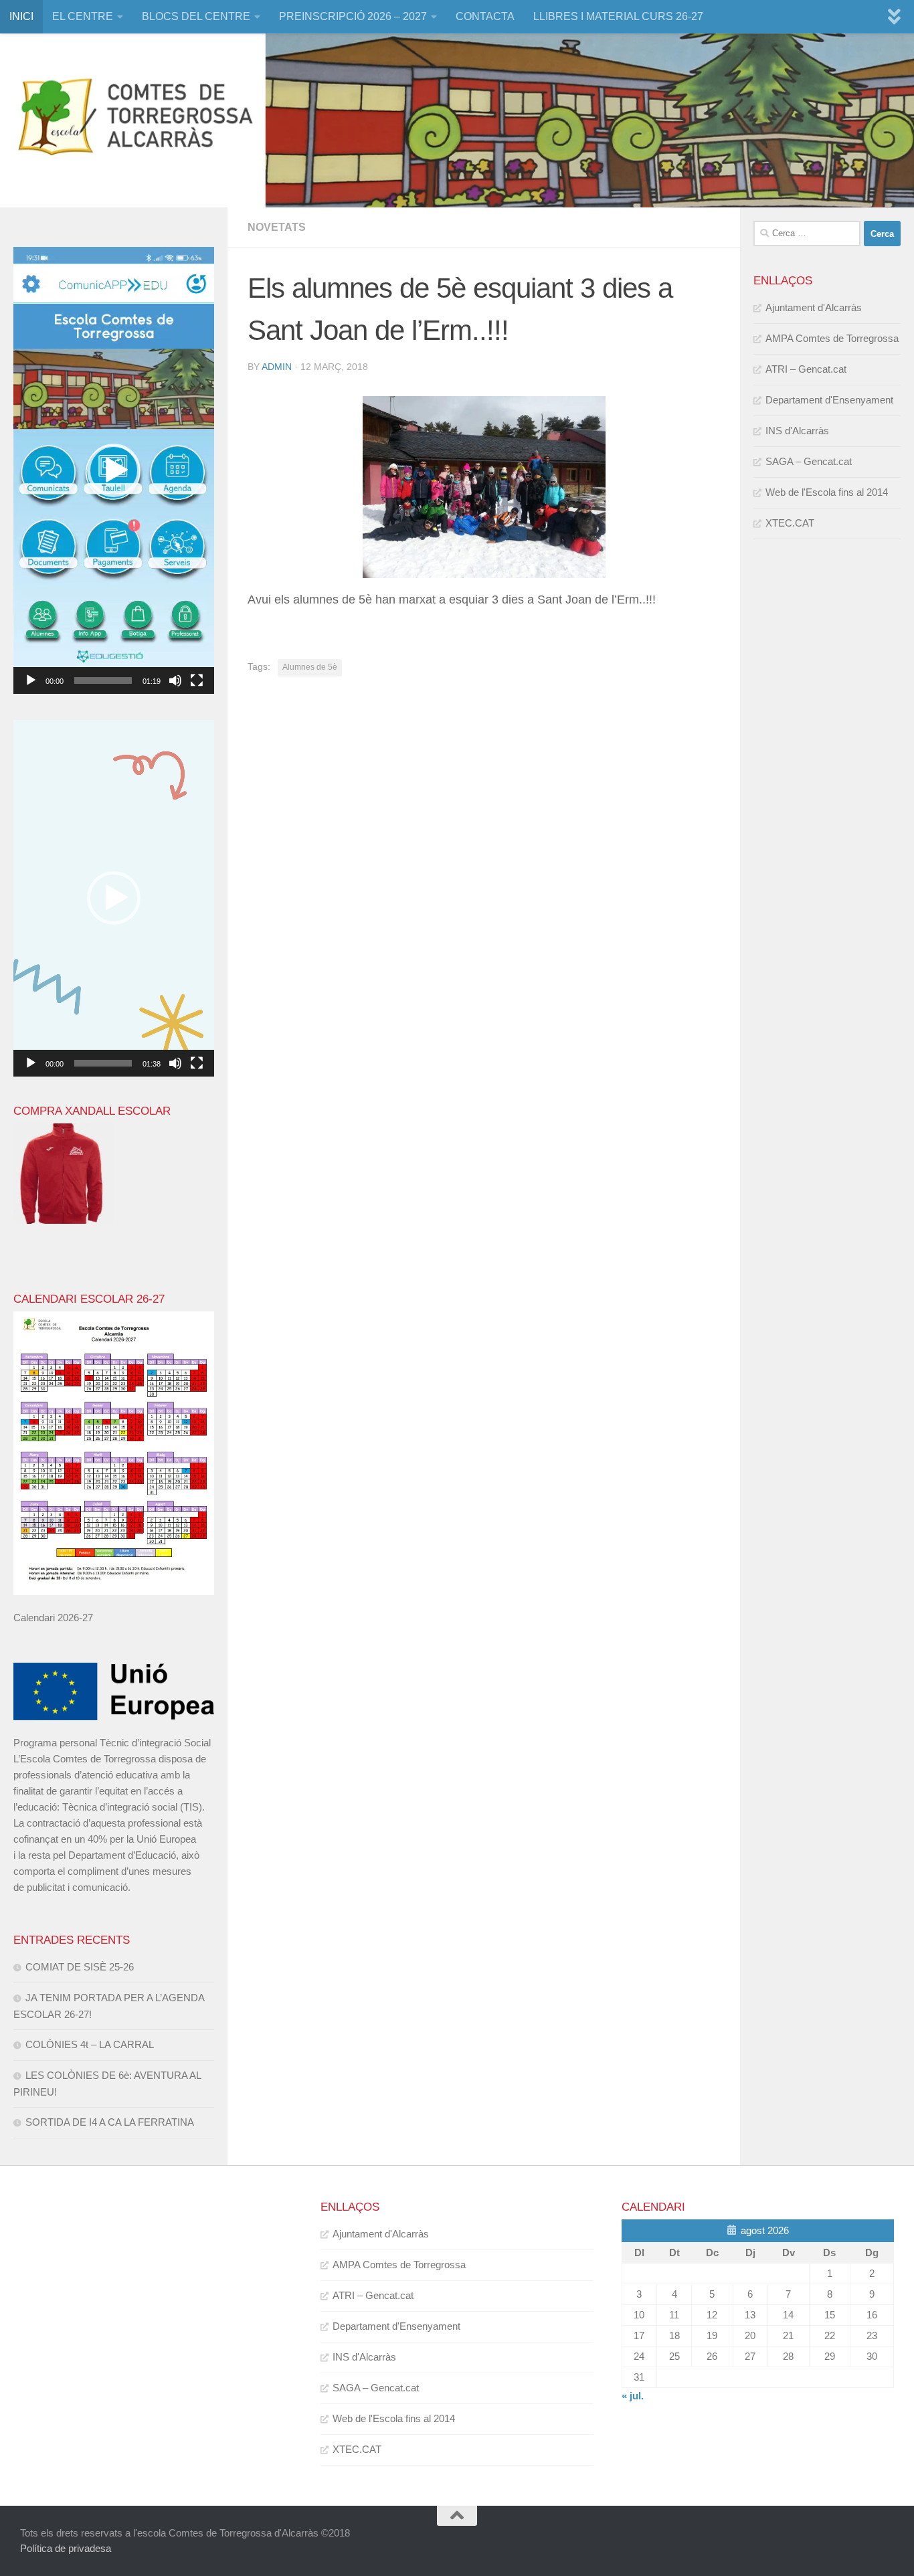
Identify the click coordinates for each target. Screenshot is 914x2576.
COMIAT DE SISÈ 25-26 (80, 1967)
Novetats (277, 227)
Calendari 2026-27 (53, 1618)
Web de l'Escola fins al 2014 (827, 492)
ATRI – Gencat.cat (806, 369)
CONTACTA (485, 16)
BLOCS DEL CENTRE (196, 16)
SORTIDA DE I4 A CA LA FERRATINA (110, 2122)
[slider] (103, 680)
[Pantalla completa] (197, 680)
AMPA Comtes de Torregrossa (832, 338)
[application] (114, 470)
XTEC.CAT (790, 523)
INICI (21, 16)
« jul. (633, 2396)
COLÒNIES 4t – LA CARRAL (90, 2044)
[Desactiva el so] (175, 680)
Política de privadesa (66, 2548)
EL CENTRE (83, 16)
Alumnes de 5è (310, 667)
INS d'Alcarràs (797, 431)
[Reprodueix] (31, 680)
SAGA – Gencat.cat (809, 461)
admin (277, 367)
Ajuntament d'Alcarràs (814, 307)
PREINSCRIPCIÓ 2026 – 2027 (353, 16)
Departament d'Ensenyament (829, 400)
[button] (114, 470)
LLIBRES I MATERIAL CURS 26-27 (618, 16)
